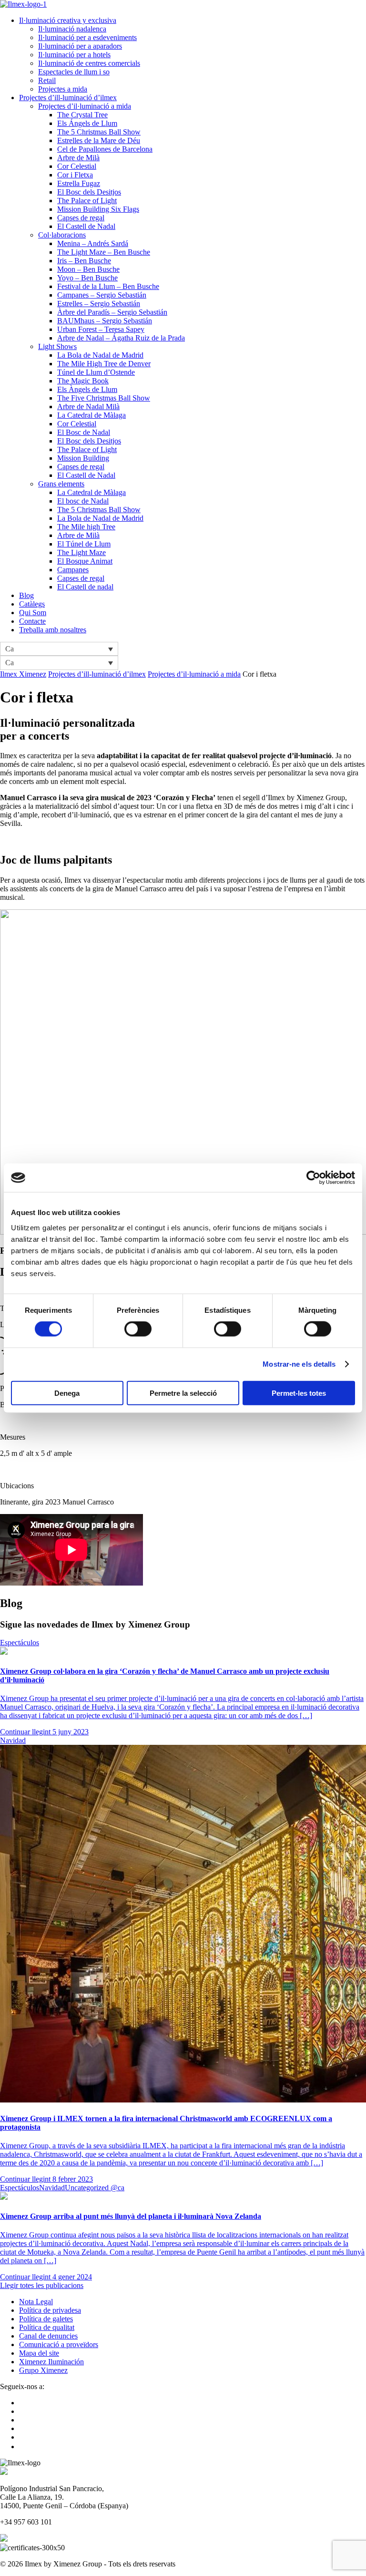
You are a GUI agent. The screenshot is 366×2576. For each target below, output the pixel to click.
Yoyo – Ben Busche (87, 278)
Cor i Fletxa (75, 175)
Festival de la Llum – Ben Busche (108, 286)
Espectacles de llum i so (74, 72)
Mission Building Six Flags (98, 209)
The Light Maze (81, 552)
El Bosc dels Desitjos (89, 192)
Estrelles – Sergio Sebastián (99, 304)
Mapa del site (39, 2353)
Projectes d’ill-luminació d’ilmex (68, 98)
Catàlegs (32, 604)
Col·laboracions (62, 235)
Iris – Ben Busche (84, 261)
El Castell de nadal (85, 587)
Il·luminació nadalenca (72, 29)
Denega (67, 1393)
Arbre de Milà (78, 158)
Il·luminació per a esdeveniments (87, 37)
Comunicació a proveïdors (59, 2344)
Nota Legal (36, 2302)
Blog (26, 595)
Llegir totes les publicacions (42, 2285)
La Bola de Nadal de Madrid (100, 355)
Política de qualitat (47, 2327)
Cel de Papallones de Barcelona (105, 149)
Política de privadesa (50, 2310)
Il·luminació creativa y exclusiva (68, 20)
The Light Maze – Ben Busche (104, 252)
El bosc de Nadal (83, 501)
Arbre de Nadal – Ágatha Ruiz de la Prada (121, 338)
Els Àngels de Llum (87, 389)
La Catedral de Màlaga (91, 415)
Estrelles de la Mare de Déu (99, 140)
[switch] (138, 1329)
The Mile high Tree (86, 527)
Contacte (32, 621)
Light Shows (57, 346)
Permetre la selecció (183, 1393)
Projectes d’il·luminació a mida (85, 106)
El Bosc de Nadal (84, 432)
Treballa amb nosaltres (53, 630)
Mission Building (83, 458)
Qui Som (33, 613)
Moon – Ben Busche (88, 269)
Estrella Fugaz (79, 183)
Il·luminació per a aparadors (80, 46)
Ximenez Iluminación (51, 2362)
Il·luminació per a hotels (74, 55)
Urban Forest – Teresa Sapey (101, 329)
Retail (47, 80)
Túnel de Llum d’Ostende (96, 372)
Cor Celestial (77, 166)
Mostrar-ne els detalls (299, 1364)
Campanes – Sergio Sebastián (102, 295)
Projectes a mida (63, 89)
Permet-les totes (299, 1393)
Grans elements (61, 484)
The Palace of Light (87, 201)
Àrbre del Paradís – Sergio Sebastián (112, 312)
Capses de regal (81, 218)
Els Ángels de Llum (87, 123)
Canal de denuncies (48, 2336)
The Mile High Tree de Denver (104, 364)
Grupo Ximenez (43, 2370)
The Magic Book (83, 381)
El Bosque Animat (85, 561)
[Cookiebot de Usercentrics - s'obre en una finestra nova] (313, 1178)
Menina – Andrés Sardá (93, 243)
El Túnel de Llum (84, 544)
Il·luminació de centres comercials (89, 63)
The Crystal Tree (82, 115)
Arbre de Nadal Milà (88, 407)
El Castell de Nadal (86, 226)
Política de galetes (46, 2319)
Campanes (73, 570)
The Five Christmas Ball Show (104, 398)
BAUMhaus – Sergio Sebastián (105, 321)
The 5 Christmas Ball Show (99, 132)
